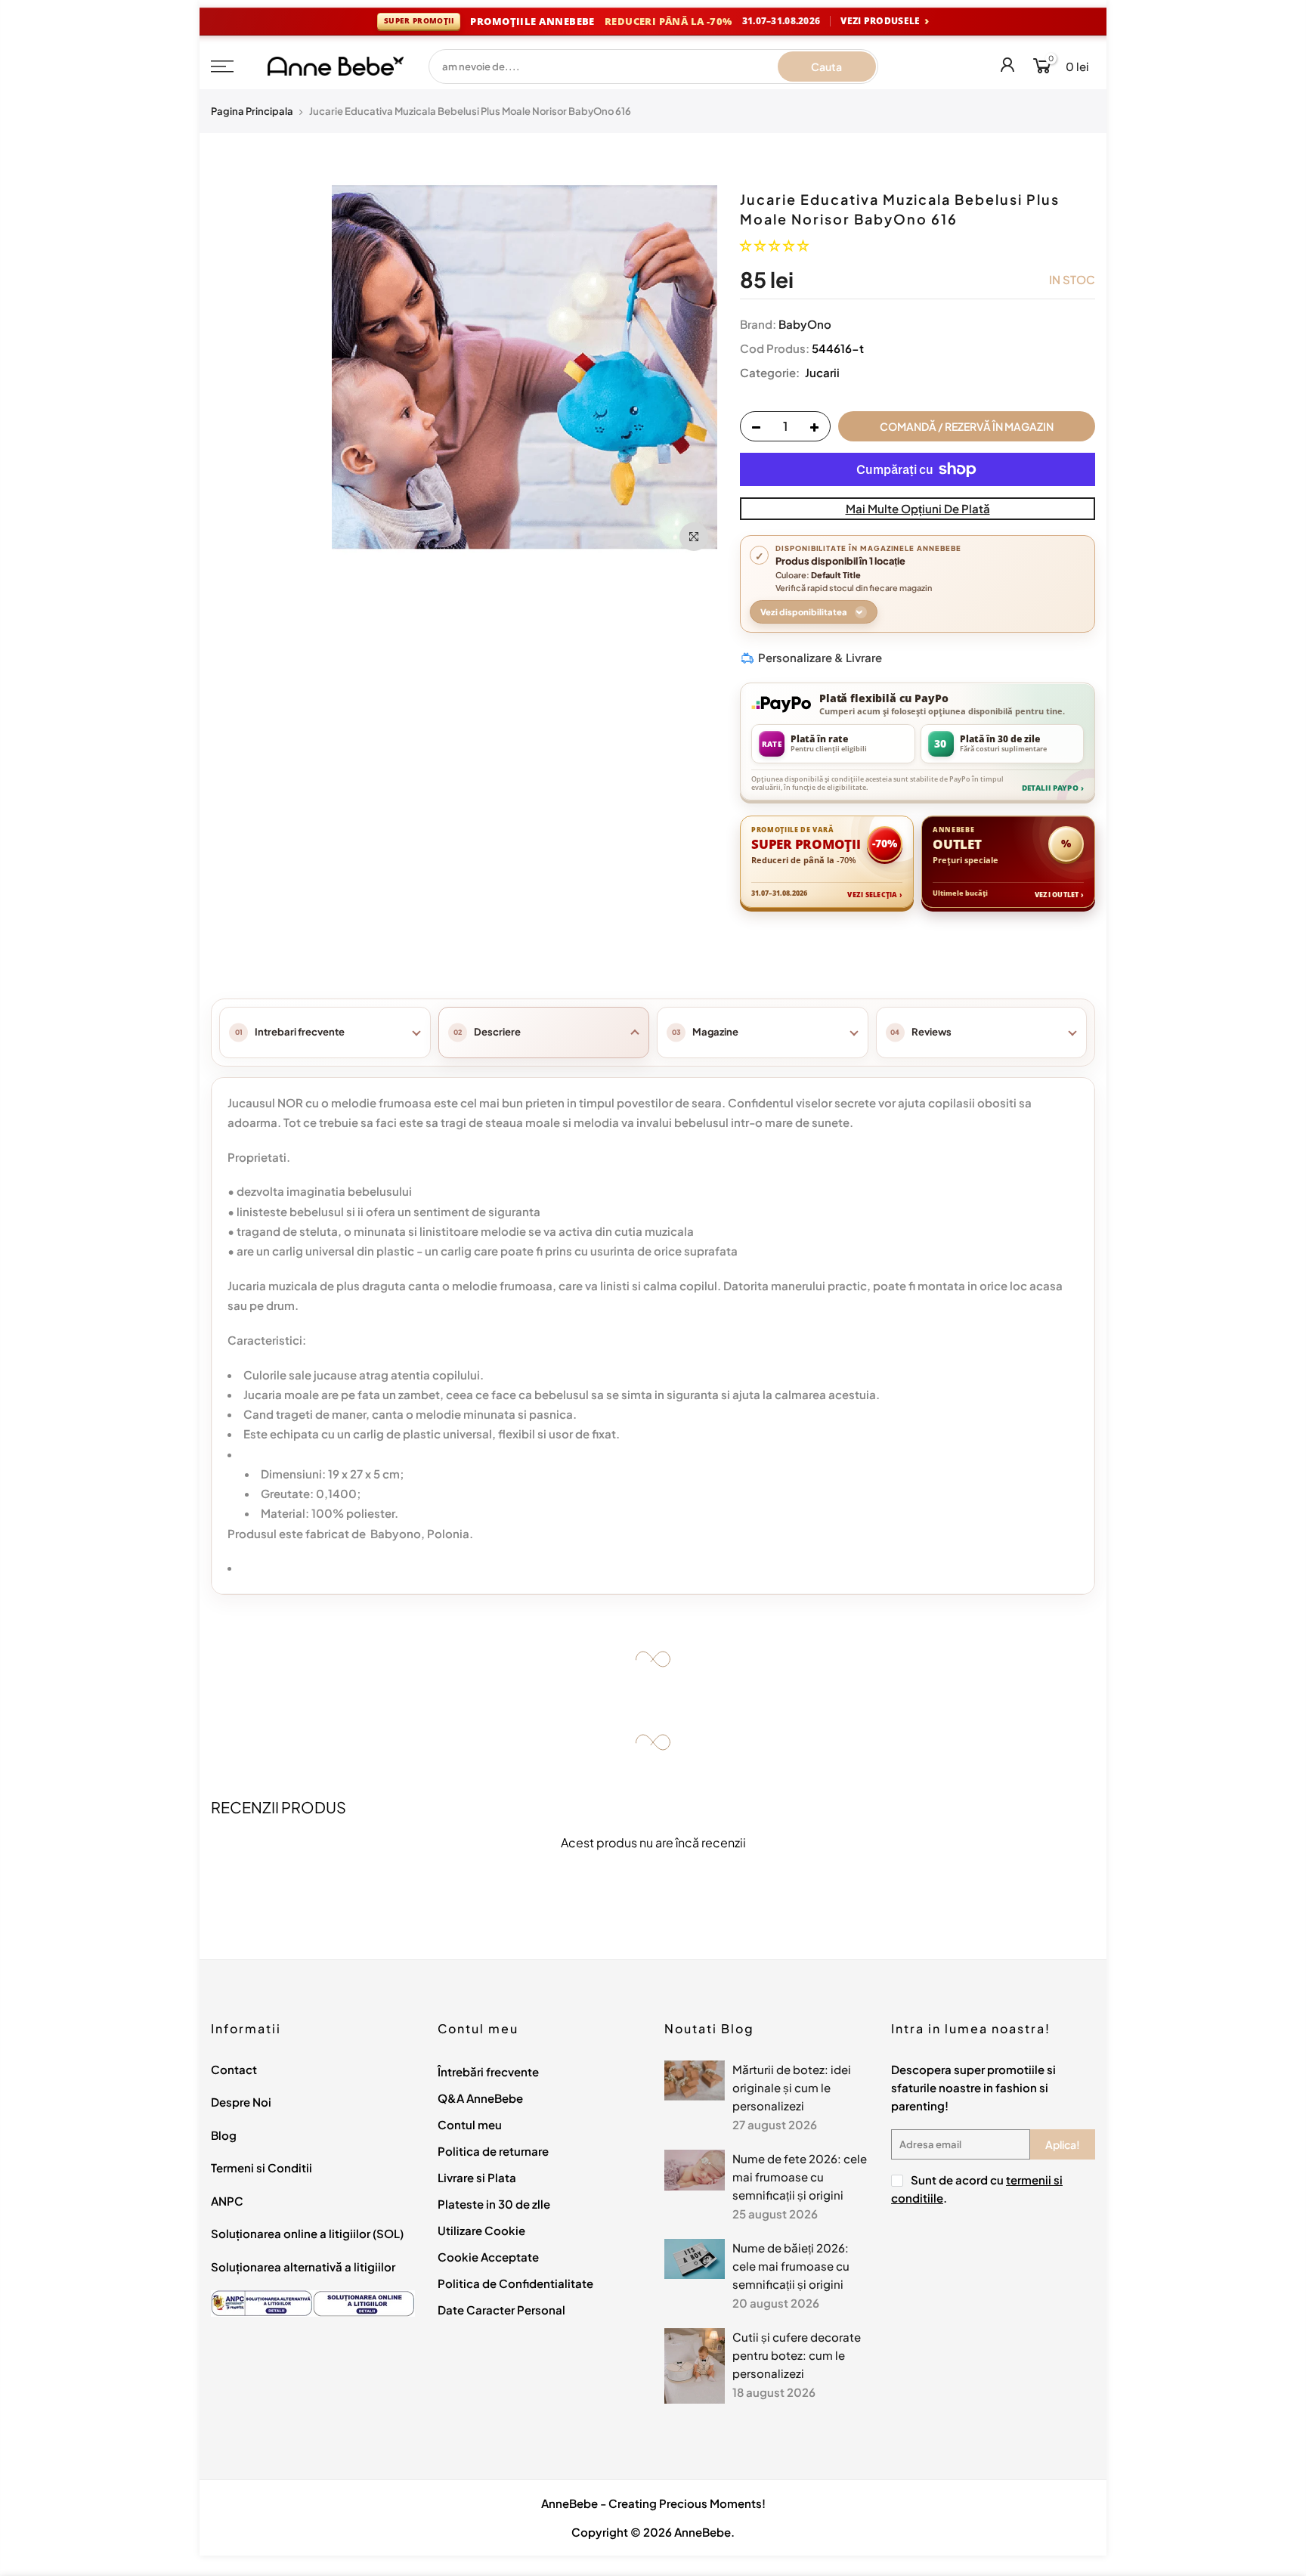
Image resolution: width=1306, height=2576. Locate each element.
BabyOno (805, 324)
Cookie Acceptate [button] (488, 2257)
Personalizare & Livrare (820, 657)
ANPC (227, 2201)
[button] (774, 245)
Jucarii (821, 372)
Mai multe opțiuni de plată (918, 508)
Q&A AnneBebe (480, 2098)
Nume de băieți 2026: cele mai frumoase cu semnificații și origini (791, 2266)
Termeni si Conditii (262, 2167)
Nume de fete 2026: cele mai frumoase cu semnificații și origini (800, 2177)
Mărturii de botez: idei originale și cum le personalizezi (792, 2087)
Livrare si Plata (477, 2177)
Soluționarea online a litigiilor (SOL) (307, 2233)
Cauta (826, 67)
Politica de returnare (493, 2151)
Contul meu (470, 2124)
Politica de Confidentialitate (515, 2283)
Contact (234, 2069)
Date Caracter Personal (501, 2310)
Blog (224, 2135)
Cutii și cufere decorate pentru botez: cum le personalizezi (797, 2355)
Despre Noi (241, 2102)
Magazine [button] (715, 1032)
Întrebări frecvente (488, 2071)
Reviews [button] (932, 1032)
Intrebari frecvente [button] (300, 1032)
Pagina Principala (252, 111)
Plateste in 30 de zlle (494, 2204)
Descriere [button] (497, 1032)
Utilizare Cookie (481, 2230)
